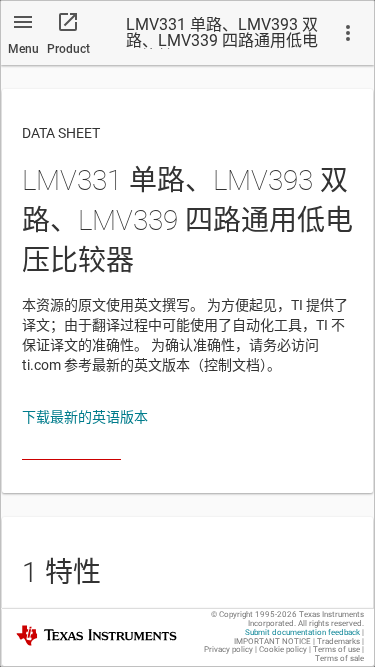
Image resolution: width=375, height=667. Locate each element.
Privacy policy (228, 649)
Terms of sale (339, 658)
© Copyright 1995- (254, 614)
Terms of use (336, 649)
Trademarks (338, 641)
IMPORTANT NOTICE (272, 641)
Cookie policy (283, 649)
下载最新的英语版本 (85, 417)
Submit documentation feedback (302, 632)
